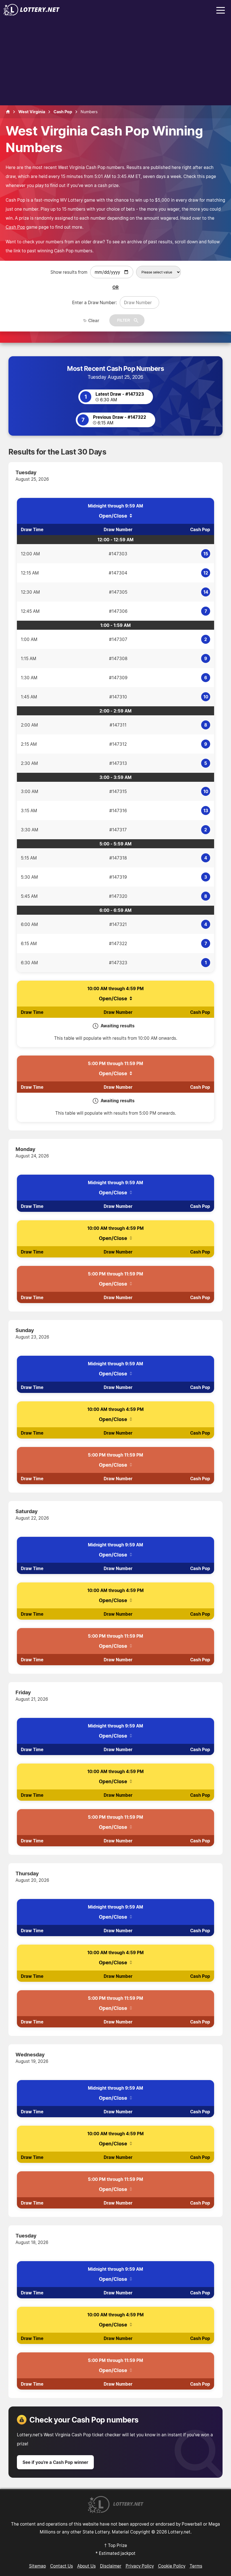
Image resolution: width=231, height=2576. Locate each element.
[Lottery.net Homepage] (8, 112)
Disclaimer (111, 2566)
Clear (94, 320)
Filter (124, 320)
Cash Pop (15, 227)
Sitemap (37, 2566)
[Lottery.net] (32, 14)
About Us (86, 2566)
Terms (196, 2566)
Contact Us (62, 2566)
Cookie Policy (172, 2566)
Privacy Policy (140, 2566)
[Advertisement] (115, 63)
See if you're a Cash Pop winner (55, 2462)
